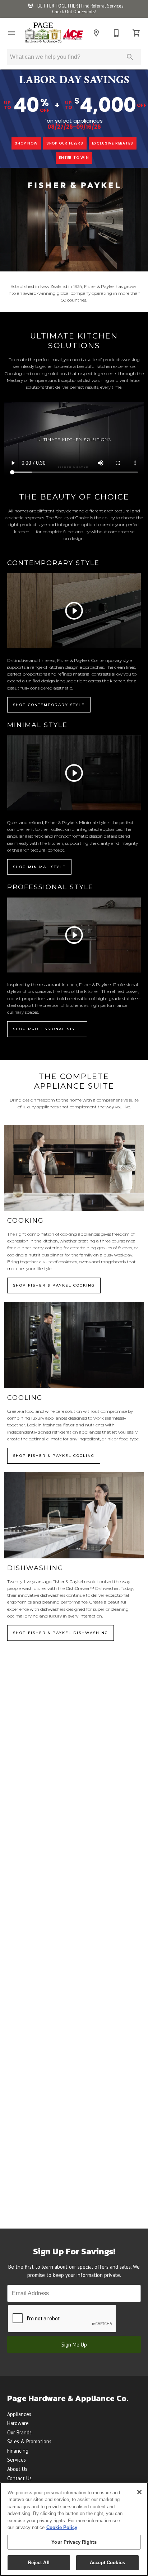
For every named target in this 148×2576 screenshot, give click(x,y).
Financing (18, 2451)
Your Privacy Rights (74, 2542)
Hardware (18, 2423)
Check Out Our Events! (74, 12)
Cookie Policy (62, 2527)
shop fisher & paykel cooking (54, 1285)
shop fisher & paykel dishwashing (61, 1633)
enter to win (74, 158)
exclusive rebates (113, 143)
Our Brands (19, 2432)
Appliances (19, 2414)
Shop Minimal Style (39, 867)
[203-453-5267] (116, 33)
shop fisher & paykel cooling (54, 1456)
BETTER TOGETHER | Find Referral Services (80, 6)
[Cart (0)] (137, 33)
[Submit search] (130, 57)
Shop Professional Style (47, 1029)
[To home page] (54, 33)
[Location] (96, 33)
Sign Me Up (74, 2345)
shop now (26, 143)
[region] (74, 2529)
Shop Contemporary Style (49, 705)
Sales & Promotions (29, 2441)
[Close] (139, 2492)
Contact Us (19, 2478)
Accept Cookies (107, 2563)
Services (17, 2460)
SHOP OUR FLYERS (65, 143)
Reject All (39, 2563)
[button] (11, 33)
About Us (17, 2469)
